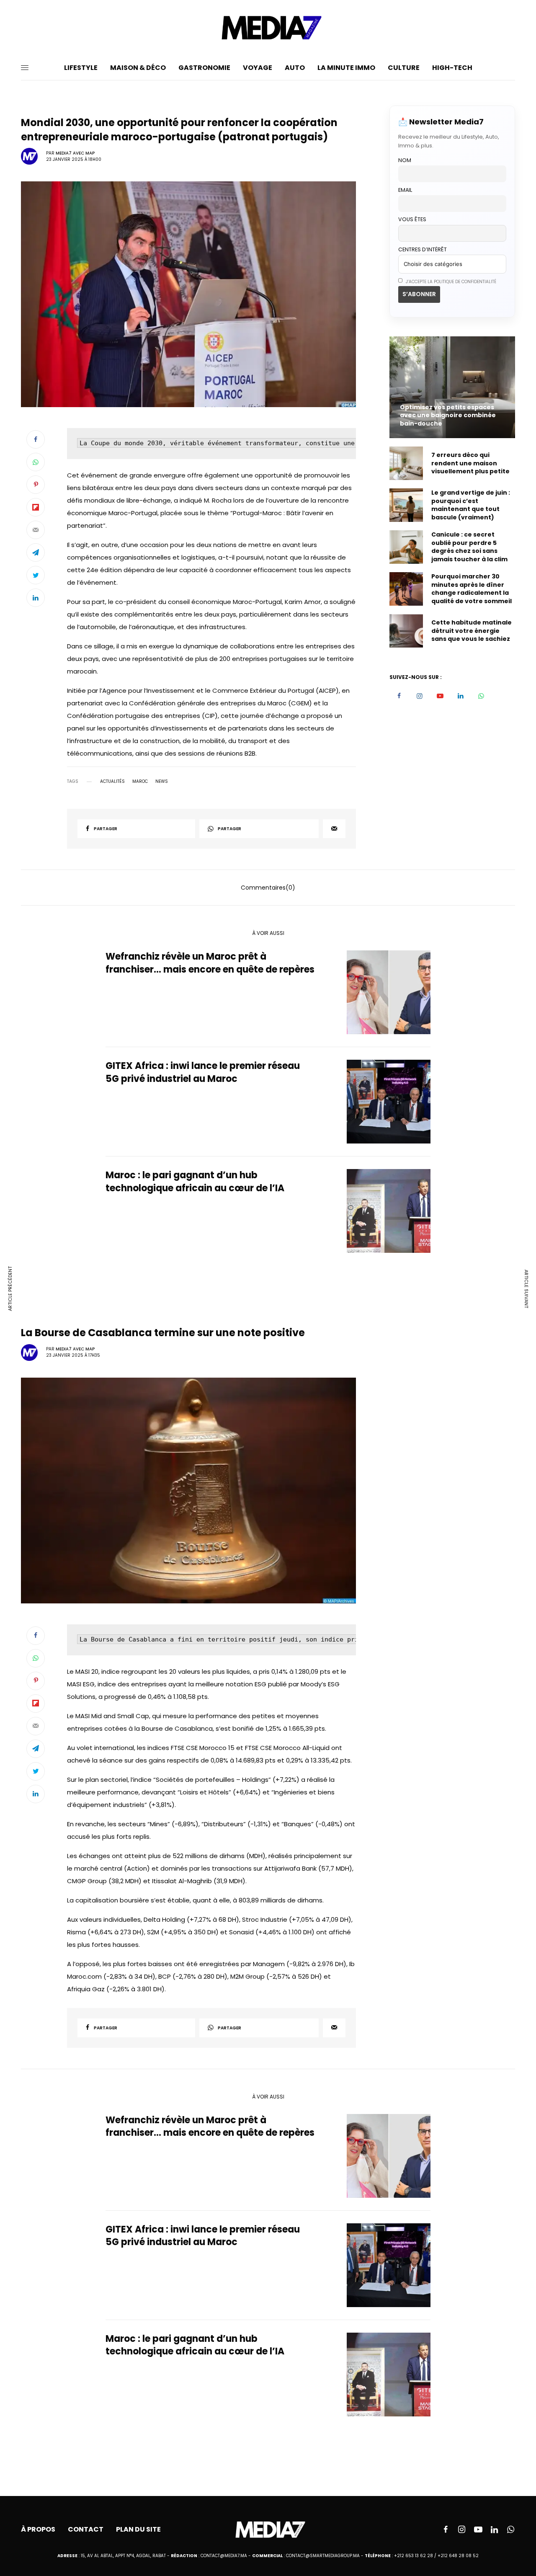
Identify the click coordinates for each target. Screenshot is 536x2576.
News (162, 782)
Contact (86, 2529)
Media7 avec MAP (75, 153)
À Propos (38, 2529)
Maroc (140, 782)
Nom (405, 160)
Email (405, 190)
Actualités (112, 782)
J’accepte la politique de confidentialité (450, 282)
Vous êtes (412, 219)
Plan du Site (138, 2529)
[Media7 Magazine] (268, 28)
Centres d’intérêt (423, 249)
